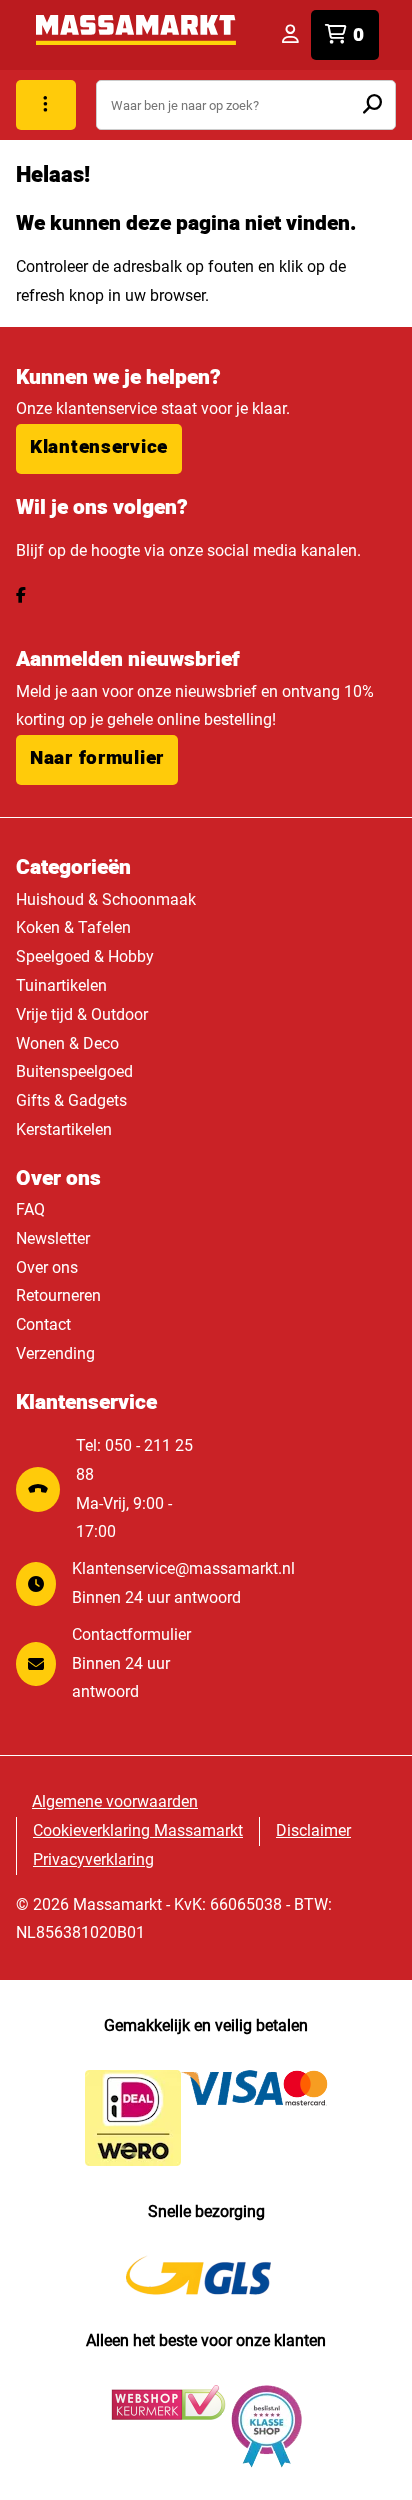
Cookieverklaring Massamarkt (138, 1830)
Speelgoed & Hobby (85, 956)
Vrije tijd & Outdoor (82, 1014)
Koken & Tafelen (73, 927)
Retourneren (58, 1295)
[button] (99, 449)
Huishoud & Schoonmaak (106, 899)
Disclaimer (313, 1830)
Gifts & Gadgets (71, 1100)
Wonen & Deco (67, 1043)
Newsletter (53, 1238)
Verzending (55, 1353)
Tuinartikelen (61, 985)
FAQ (30, 1209)
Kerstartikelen (64, 1129)
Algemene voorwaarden (115, 1801)
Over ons (47, 1267)
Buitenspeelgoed (74, 1071)
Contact (43, 1324)
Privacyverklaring (93, 1859)
